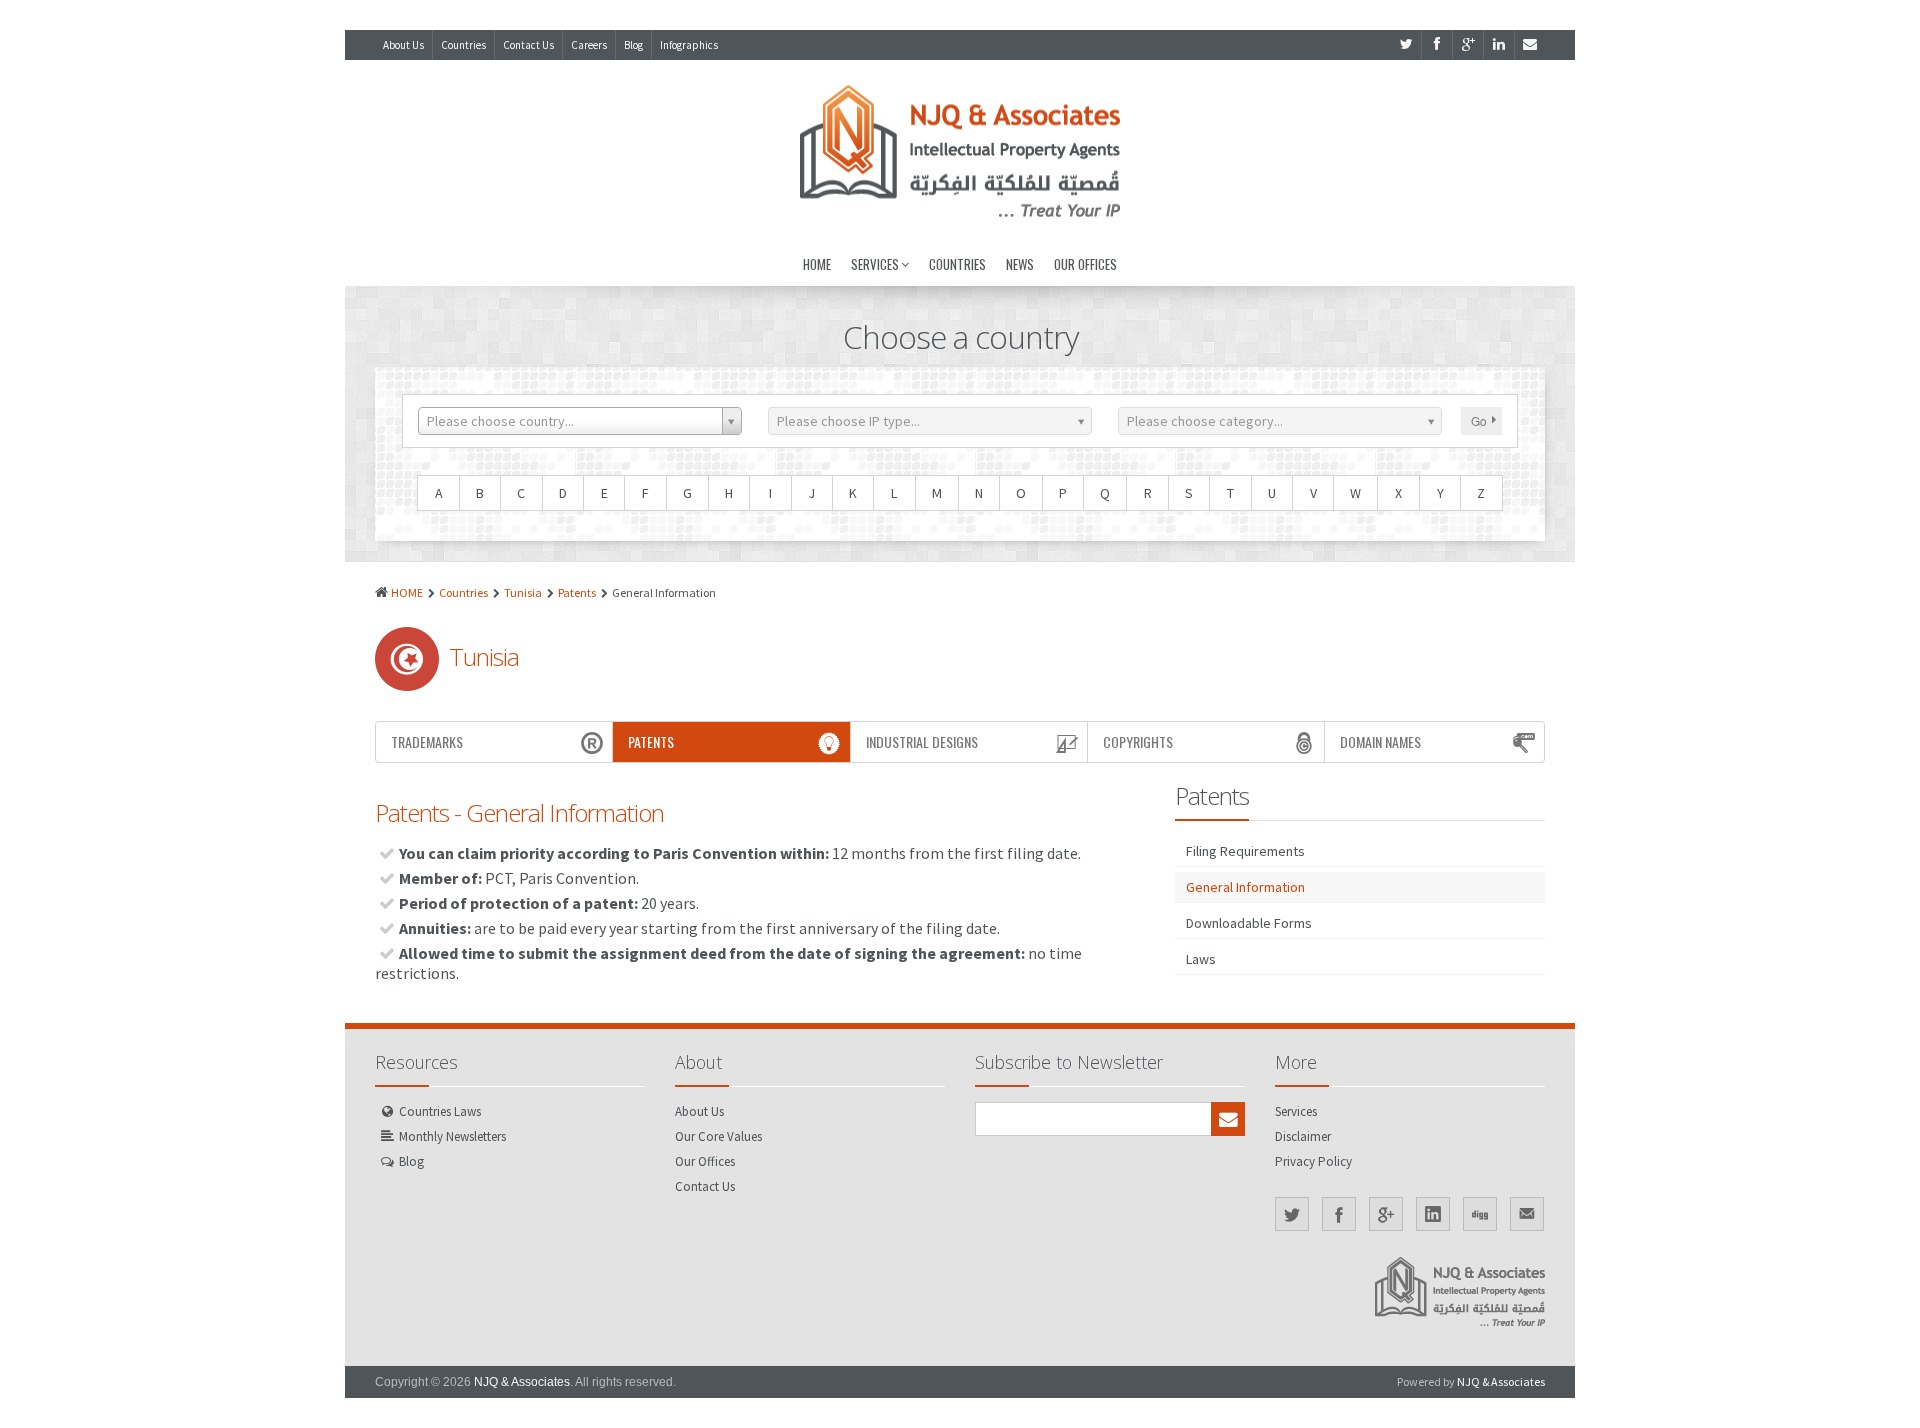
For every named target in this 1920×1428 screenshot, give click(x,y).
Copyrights (1138, 741)
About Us (403, 45)
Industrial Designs (922, 741)
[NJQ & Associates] (960, 151)
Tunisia (523, 592)
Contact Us (528, 45)
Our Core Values (718, 1136)
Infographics (689, 45)
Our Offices (1085, 264)
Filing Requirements (1245, 851)
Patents (577, 592)
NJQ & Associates (522, 1382)
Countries (463, 45)
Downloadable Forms (1249, 923)
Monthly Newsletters (452, 1136)
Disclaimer (1303, 1136)
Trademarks (427, 741)
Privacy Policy (1313, 1161)
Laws (1201, 959)
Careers (589, 45)
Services (875, 264)
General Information (1245, 887)
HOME (407, 592)
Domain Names (1380, 741)
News (1020, 264)
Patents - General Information (519, 812)
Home (817, 264)
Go (1479, 420)
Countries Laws (440, 1111)
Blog (633, 45)
